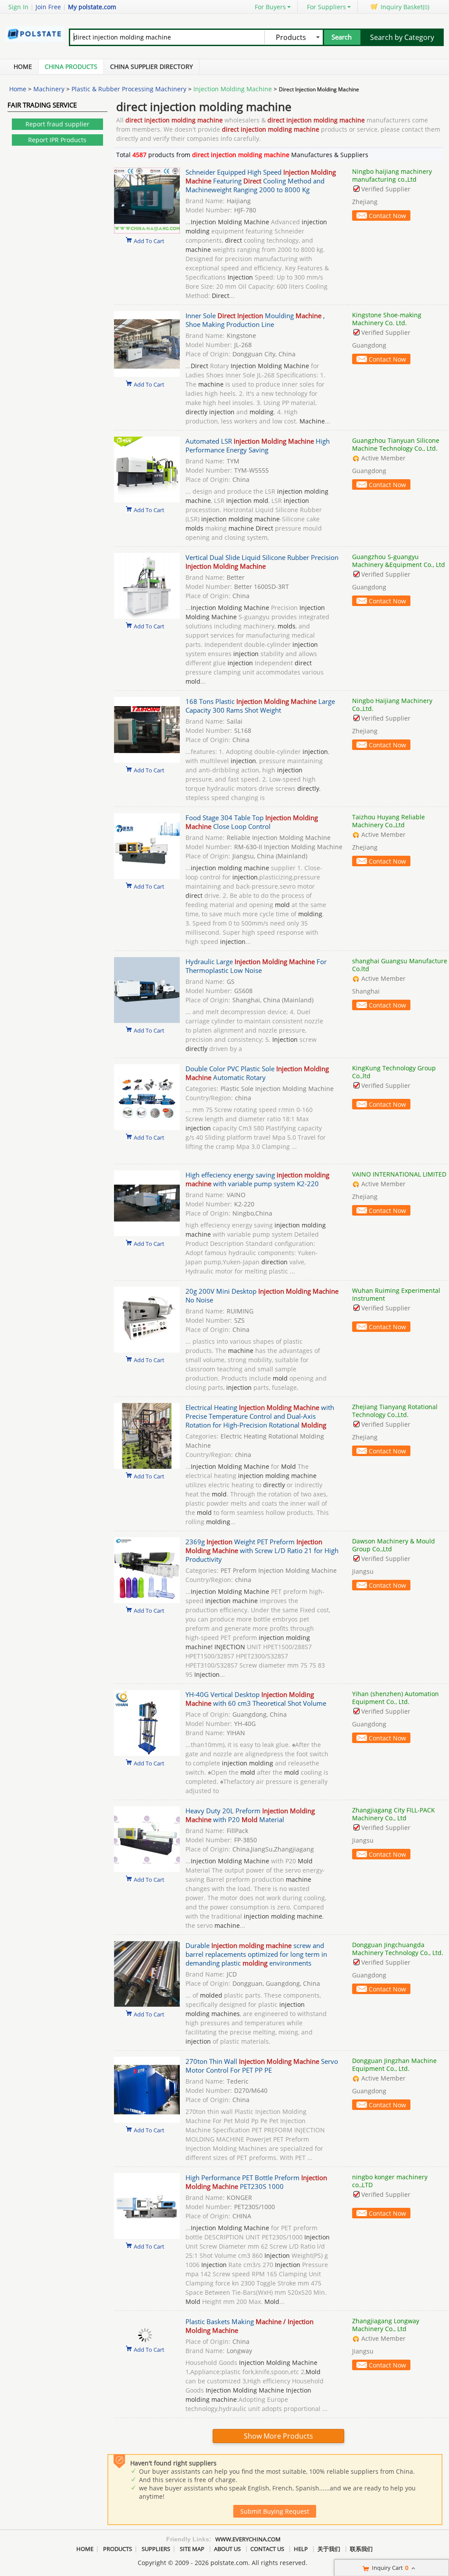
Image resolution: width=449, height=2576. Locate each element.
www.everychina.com (248, 2539)
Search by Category (402, 37)
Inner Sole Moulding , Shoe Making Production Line (255, 320)
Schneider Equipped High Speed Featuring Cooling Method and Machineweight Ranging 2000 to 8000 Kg (261, 181)
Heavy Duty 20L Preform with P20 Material (250, 1815)
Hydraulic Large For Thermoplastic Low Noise (256, 966)
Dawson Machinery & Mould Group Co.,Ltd (394, 1545)
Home (23, 66)
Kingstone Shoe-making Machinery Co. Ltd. (387, 319)
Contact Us (267, 2549)
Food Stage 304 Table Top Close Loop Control (252, 822)
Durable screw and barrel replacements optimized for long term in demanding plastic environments (256, 1954)
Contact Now (387, 216)
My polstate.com (92, 7)
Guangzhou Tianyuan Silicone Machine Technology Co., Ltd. (396, 444)
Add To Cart (149, 240)
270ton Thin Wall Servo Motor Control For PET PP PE (262, 2066)
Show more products (278, 2436)
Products (118, 2549)
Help (301, 2549)
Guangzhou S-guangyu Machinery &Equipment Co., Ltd (399, 561)
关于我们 (329, 2549)
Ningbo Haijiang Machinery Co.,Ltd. (392, 705)
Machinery (49, 89)
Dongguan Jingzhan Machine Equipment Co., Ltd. (394, 2065)
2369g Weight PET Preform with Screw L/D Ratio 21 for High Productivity (262, 1550)
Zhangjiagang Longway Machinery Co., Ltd (386, 2325)
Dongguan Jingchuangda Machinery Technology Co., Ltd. (398, 1949)
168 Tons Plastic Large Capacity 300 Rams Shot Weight (260, 706)
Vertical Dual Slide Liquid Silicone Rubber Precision (262, 562)
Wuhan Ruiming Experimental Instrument (396, 1294)
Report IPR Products (57, 140)
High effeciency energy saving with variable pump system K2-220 (257, 1179)
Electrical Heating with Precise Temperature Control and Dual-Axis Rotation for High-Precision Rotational (260, 1416)
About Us (227, 2549)
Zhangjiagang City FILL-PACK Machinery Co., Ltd (394, 1814)
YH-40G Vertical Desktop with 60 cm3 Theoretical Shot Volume (256, 1699)
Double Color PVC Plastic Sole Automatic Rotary (257, 1073)
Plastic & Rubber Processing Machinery (129, 89)
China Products (71, 66)
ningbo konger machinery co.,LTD (390, 2181)
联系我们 (361, 2549)
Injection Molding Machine (233, 89)
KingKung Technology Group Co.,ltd (394, 1072)
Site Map (192, 2549)
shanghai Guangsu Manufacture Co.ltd (400, 965)
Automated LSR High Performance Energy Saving (258, 445)
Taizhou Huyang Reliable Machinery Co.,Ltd (388, 821)
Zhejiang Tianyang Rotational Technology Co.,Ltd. (395, 1411)
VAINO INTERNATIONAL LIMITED (399, 1174)
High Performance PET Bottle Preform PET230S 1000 (256, 2182)
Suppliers (156, 2549)
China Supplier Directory (151, 66)
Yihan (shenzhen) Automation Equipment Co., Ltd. (396, 1698)
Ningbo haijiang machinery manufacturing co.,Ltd (392, 175)
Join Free (48, 7)
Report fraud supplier (57, 124)
